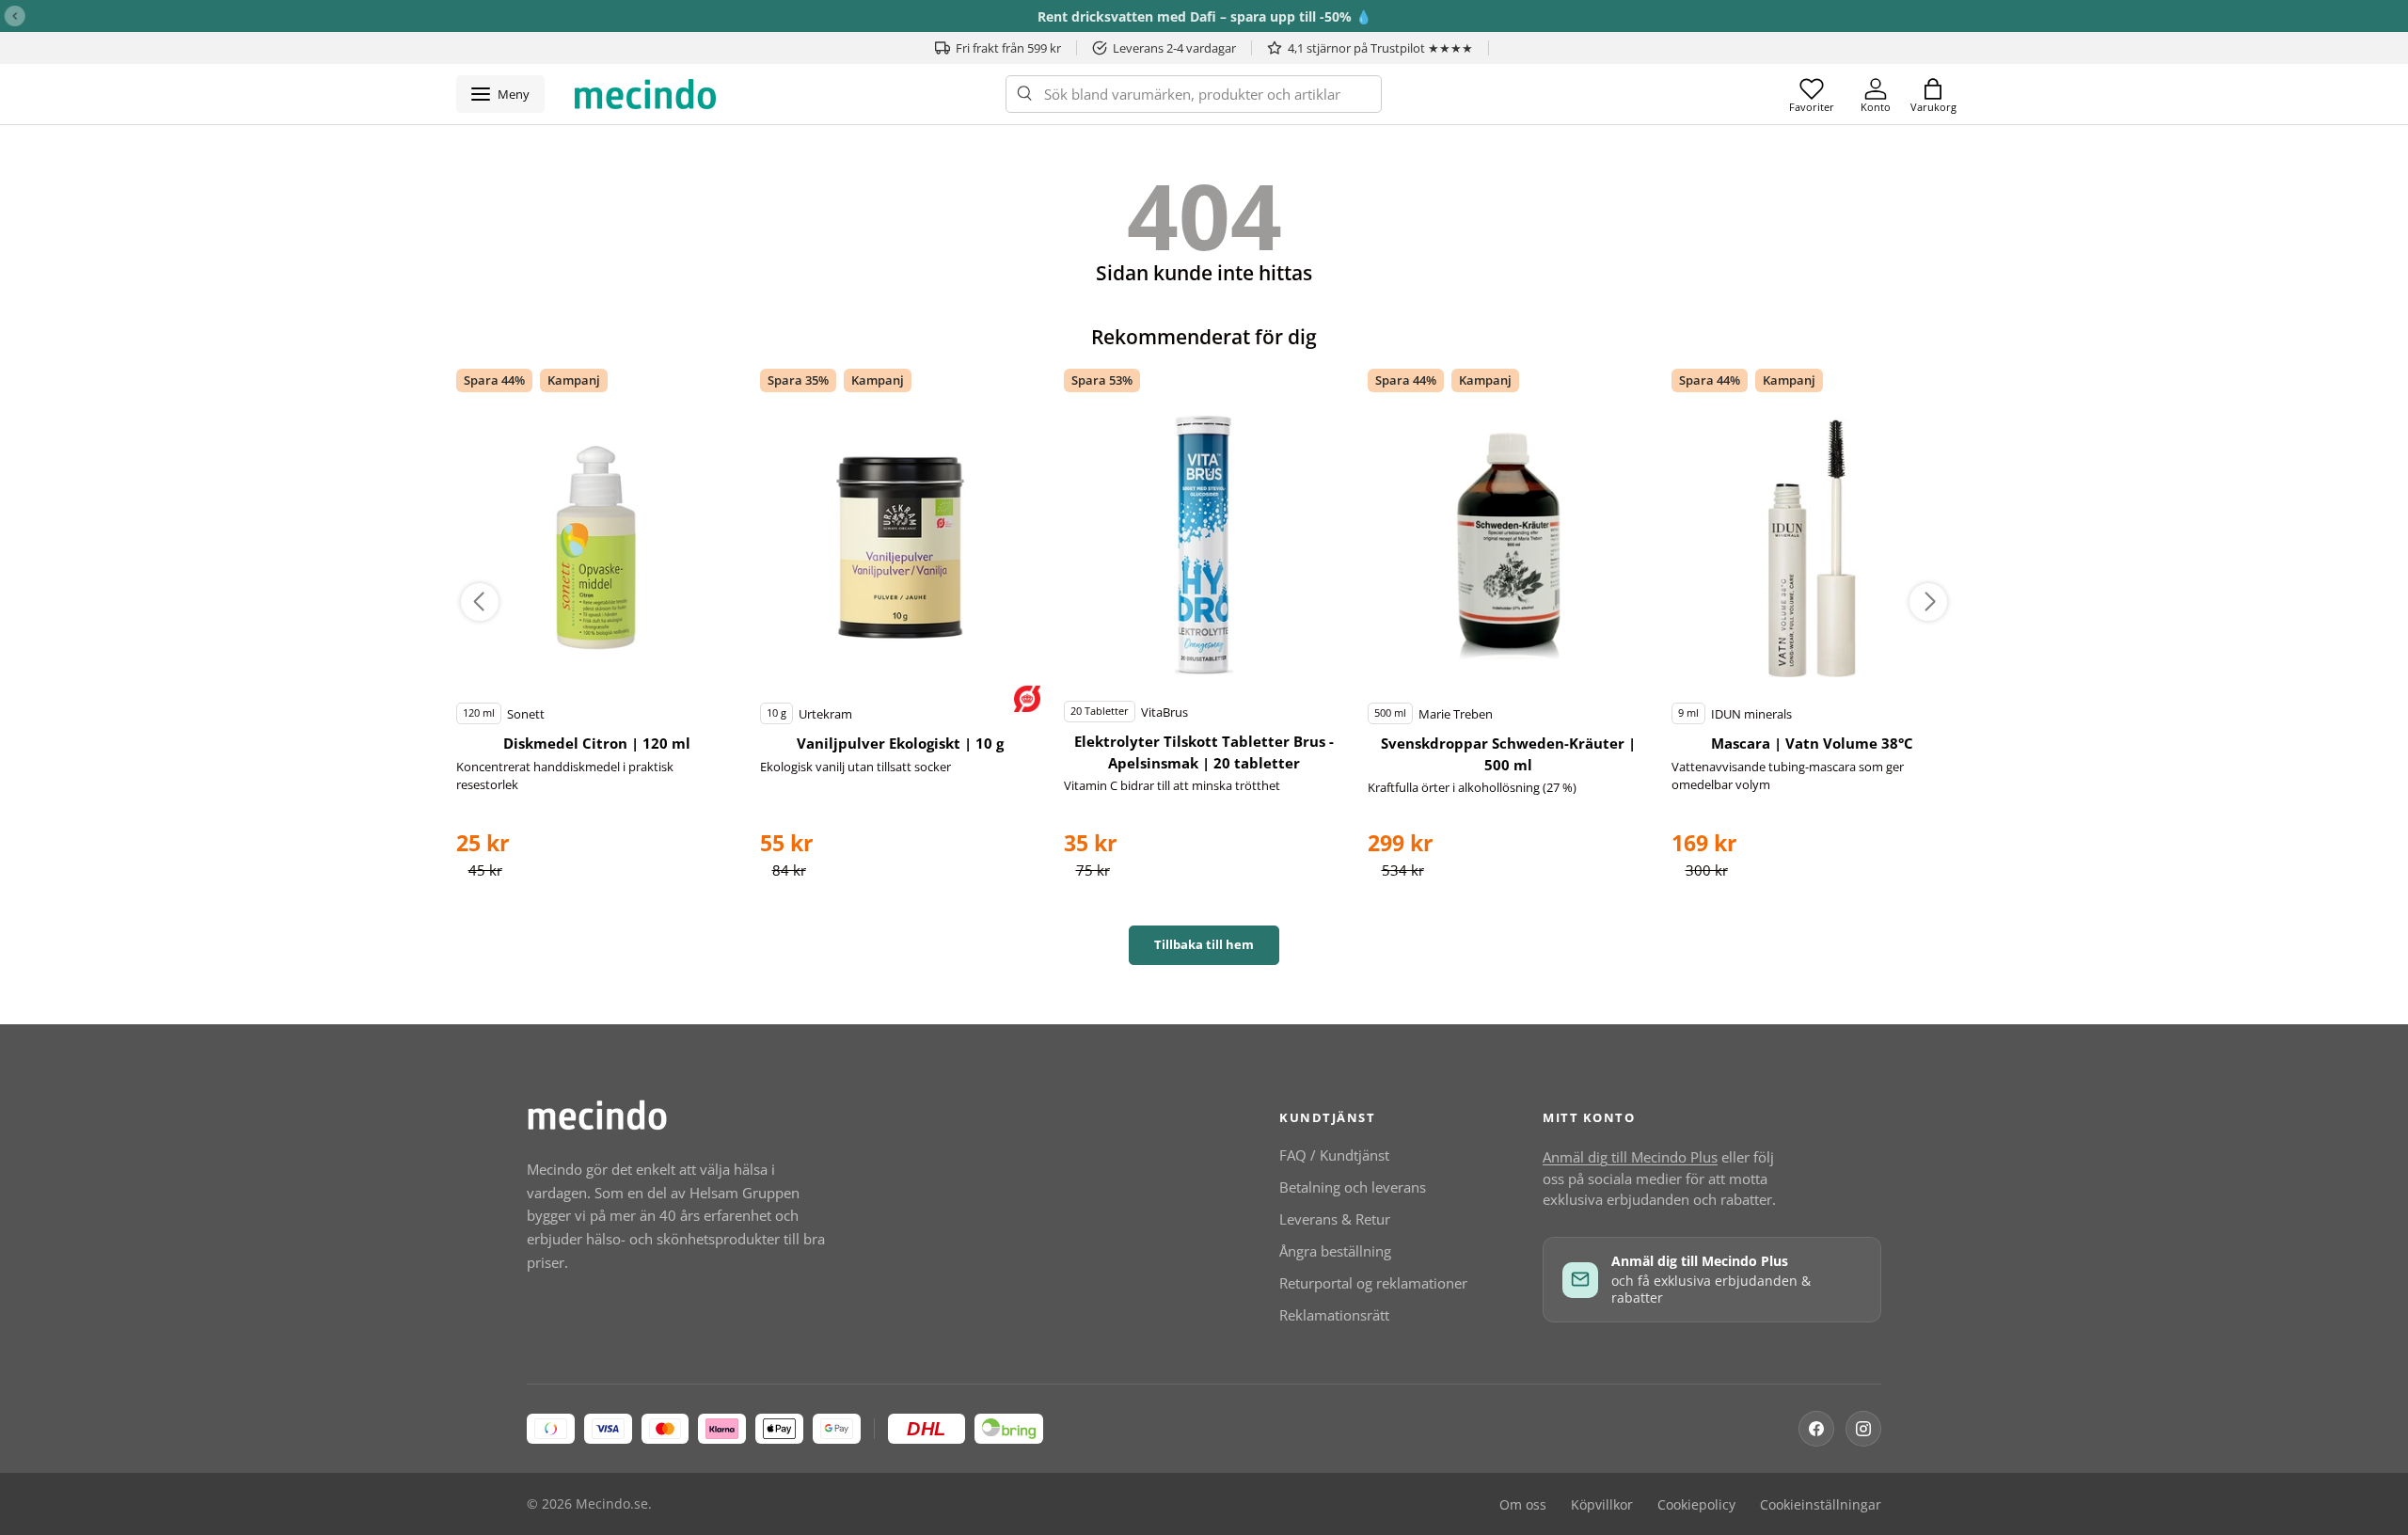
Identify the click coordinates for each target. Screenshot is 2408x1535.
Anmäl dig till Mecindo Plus (1630, 1157)
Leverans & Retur (1335, 1219)
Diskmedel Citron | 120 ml (597, 743)
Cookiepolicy (1696, 1505)
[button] (1933, 94)
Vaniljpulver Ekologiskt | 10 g (900, 743)
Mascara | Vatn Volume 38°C (1812, 743)
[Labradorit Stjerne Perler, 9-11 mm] (596, 547)
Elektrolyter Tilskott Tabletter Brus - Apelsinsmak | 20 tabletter (1204, 752)
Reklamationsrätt (1334, 1315)
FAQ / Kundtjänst (1334, 1155)
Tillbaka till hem (1204, 944)
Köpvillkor (1602, 1505)
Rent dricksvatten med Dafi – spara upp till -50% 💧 (1204, 16)
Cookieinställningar (1821, 1505)
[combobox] (1194, 94)
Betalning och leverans (1353, 1187)
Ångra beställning (1335, 1251)
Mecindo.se (612, 1504)
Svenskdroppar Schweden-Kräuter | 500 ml (1508, 754)
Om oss (1523, 1505)
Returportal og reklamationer (1373, 1283)
